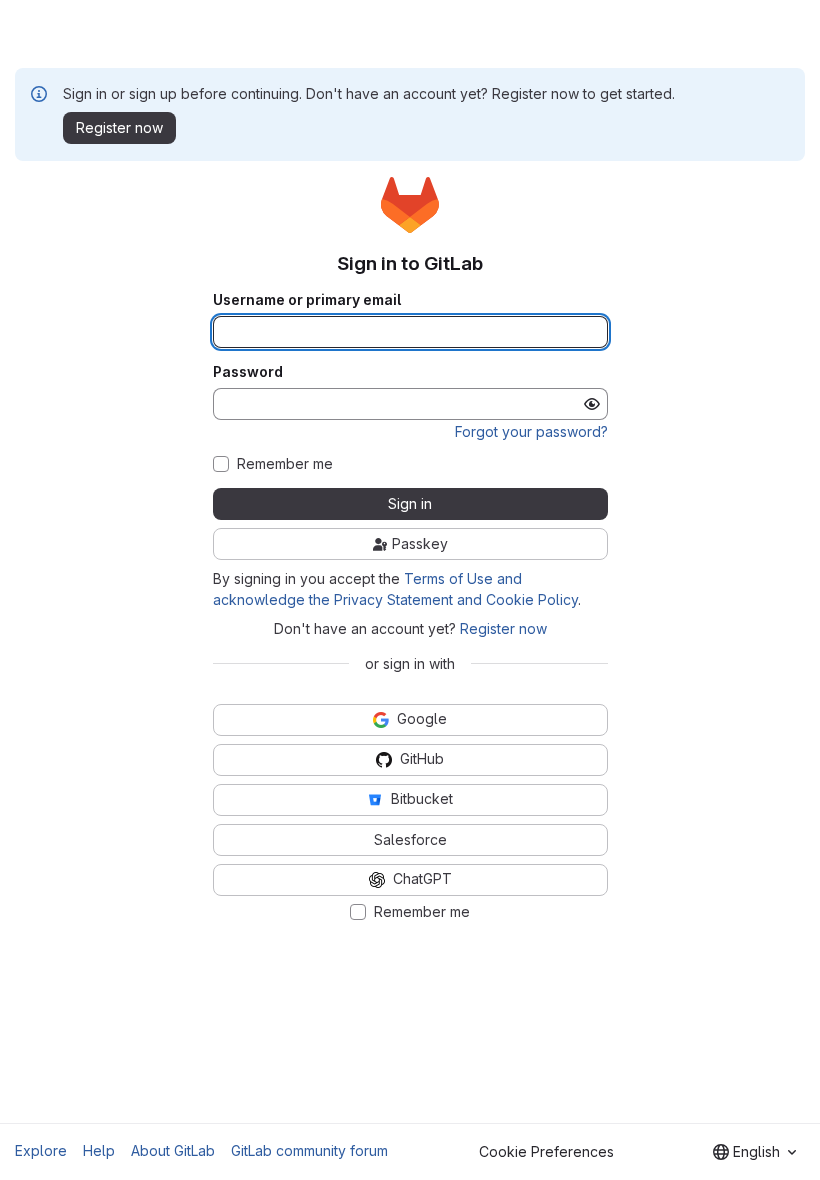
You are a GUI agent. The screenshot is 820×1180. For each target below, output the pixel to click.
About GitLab (173, 1150)
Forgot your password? (531, 431)
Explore (41, 1150)
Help (99, 1150)
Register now (503, 628)
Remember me (285, 464)
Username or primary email (307, 300)
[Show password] (592, 404)
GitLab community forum (309, 1150)
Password (248, 372)
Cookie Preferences (546, 1151)
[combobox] (754, 1152)
